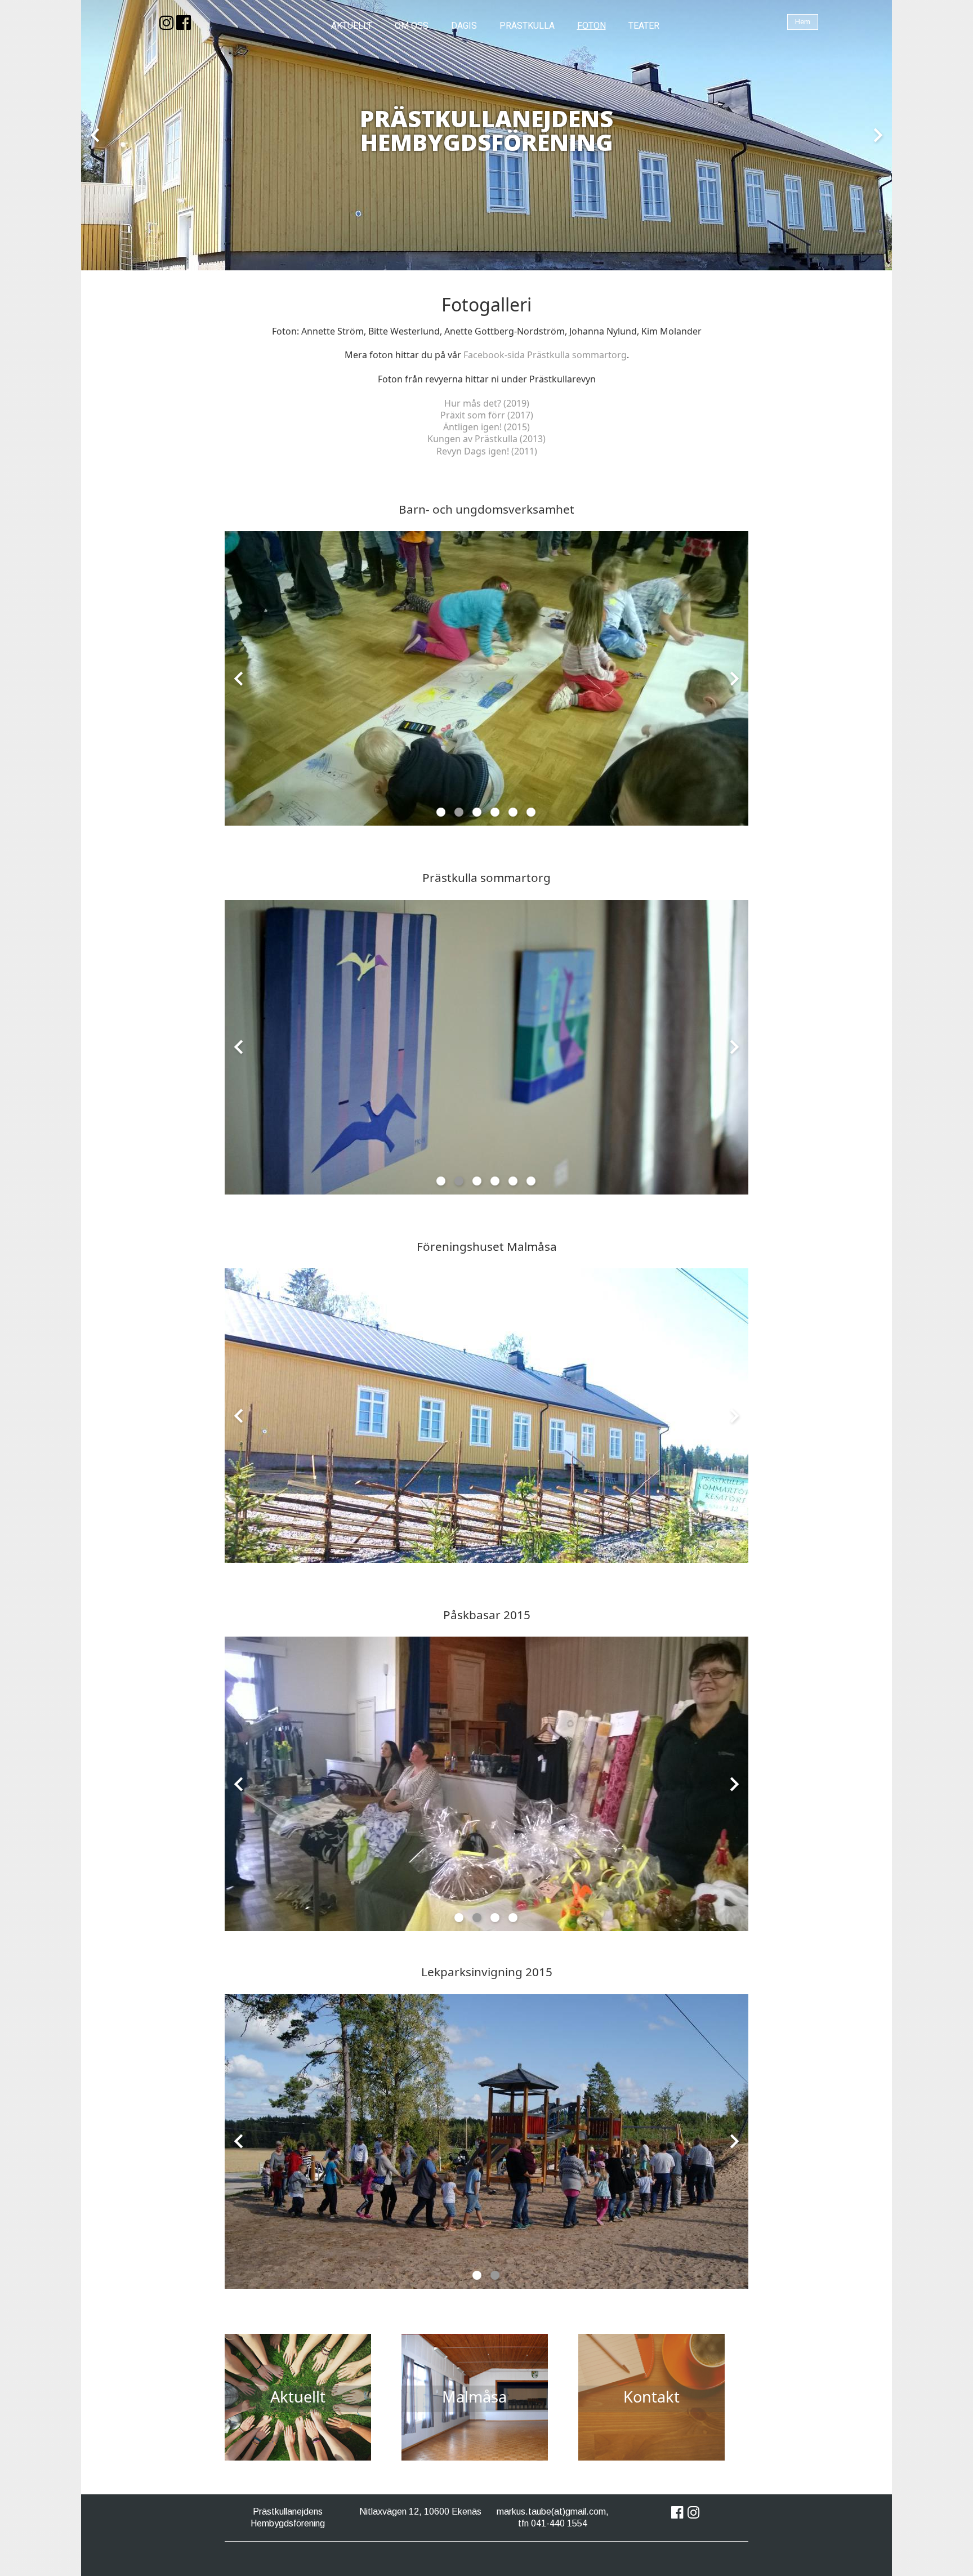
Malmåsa (474, 2397)
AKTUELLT (352, 26)
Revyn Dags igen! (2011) (487, 451)
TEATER (644, 26)
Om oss (412, 26)
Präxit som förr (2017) (487, 415)
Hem (803, 22)
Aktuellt (298, 2397)
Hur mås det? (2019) (487, 403)
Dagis (464, 26)
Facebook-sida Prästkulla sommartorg (545, 355)
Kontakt (651, 2397)
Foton (592, 26)
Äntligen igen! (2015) (486, 427)
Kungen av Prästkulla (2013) (486, 439)
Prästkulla (527, 26)
